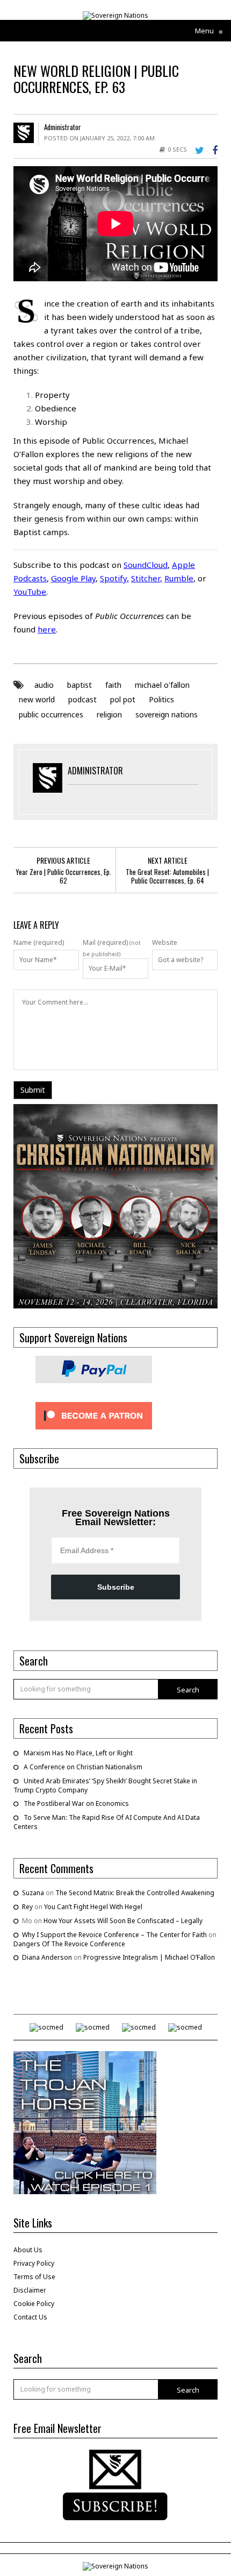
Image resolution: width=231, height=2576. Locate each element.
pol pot (123, 699)
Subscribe (116, 1587)
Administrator (63, 127)
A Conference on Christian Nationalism (83, 1767)
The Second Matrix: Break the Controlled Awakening (135, 1893)
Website (165, 943)
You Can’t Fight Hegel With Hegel (93, 1907)
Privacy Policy (34, 2263)
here (47, 629)
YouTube (30, 592)
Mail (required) (105, 943)
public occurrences (51, 714)
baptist (80, 685)
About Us (28, 2250)
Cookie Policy (34, 2304)
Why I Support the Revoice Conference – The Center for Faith (114, 1935)
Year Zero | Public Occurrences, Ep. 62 (63, 876)
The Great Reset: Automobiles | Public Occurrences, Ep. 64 (167, 876)
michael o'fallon (162, 685)
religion (109, 714)
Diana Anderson (47, 1957)
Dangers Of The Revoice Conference (69, 1944)
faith (113, 685)
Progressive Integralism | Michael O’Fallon (149, 1957)
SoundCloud (146, 565)
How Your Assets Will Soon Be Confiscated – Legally (123, 1921)
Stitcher (146, 578)
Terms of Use (34, 2277)
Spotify (113, 578)
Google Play (73, 578)
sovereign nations (167, 714)
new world (37, 699)
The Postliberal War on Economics (76, 1803)
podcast (82, 699)
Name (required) (39, 943)
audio (44, 685)
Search (188, 1690)
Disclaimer (30, 2290)
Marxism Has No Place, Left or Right (78, 1753)
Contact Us (30, 2317)
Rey (27, 1907)
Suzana (33, 1893)
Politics (161, 699)
